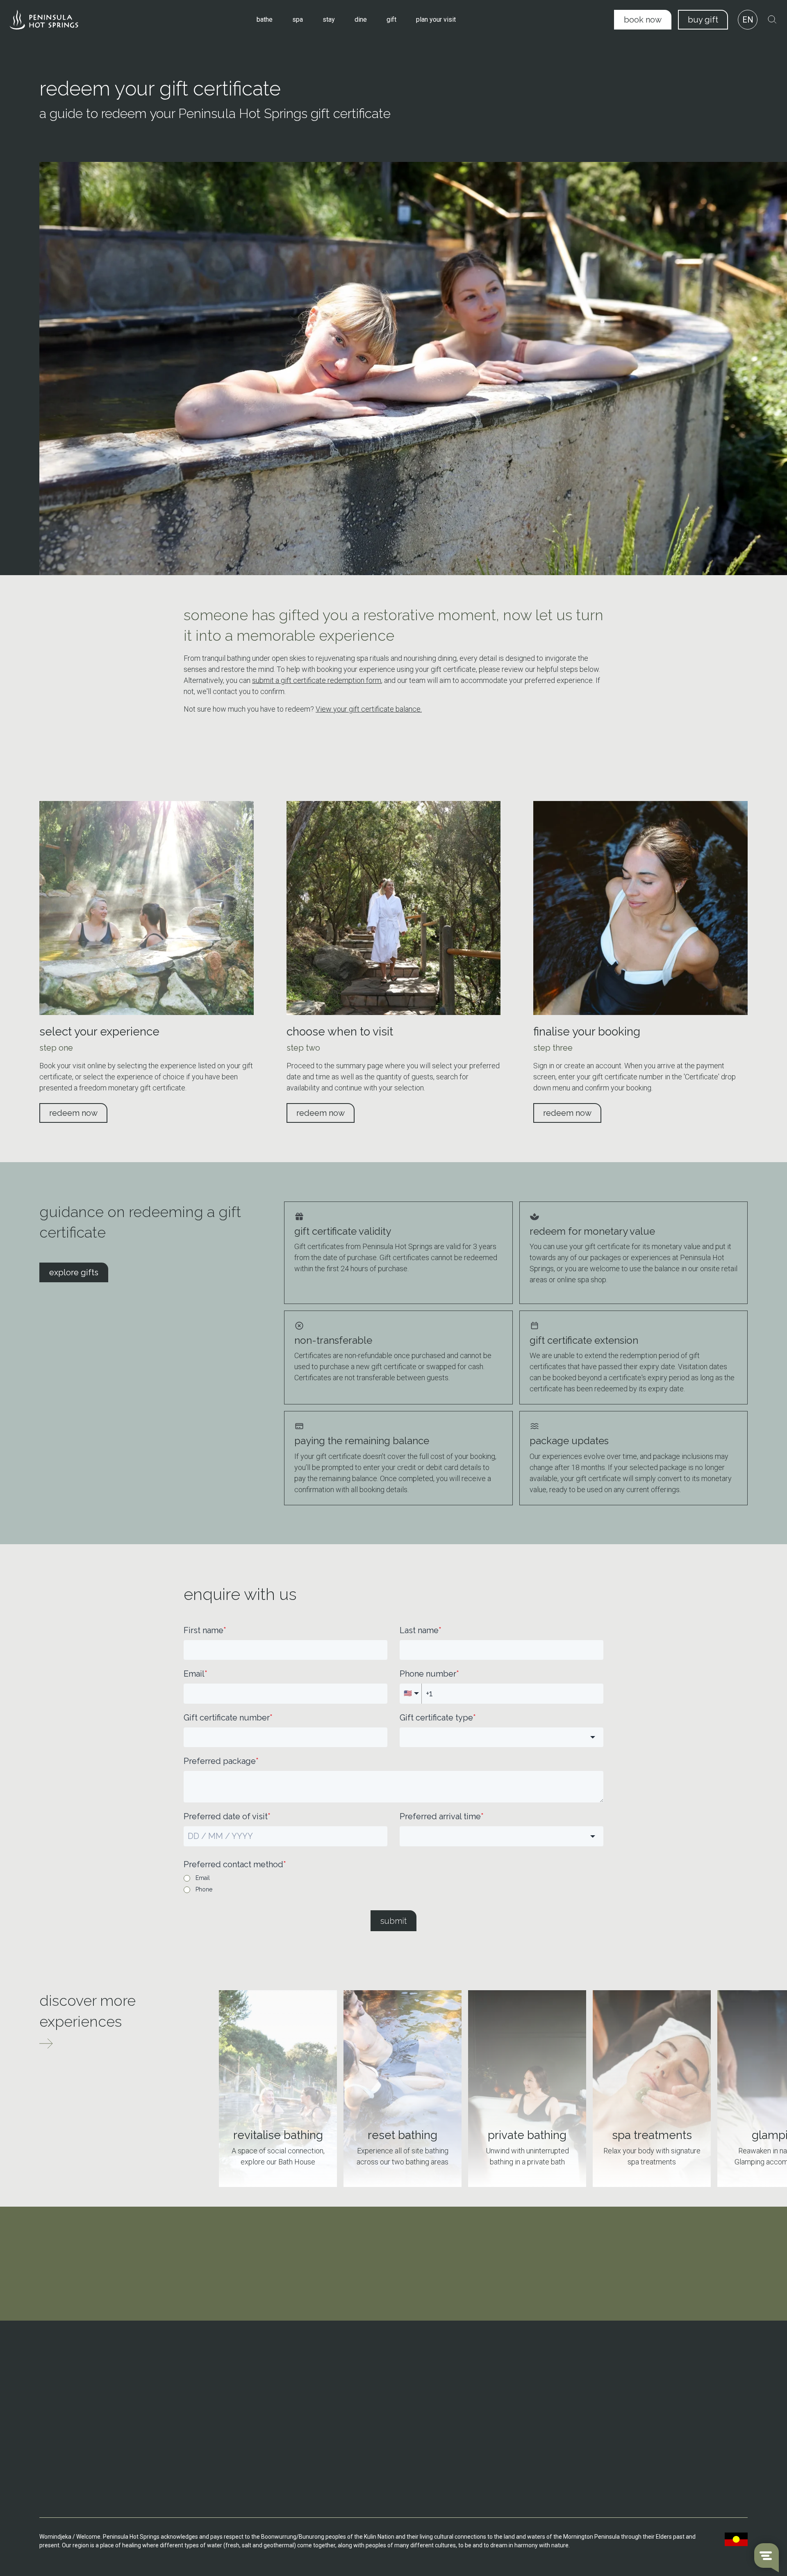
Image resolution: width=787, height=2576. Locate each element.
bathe (265, 19)
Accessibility (373, 2421)
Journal (500, 2421)
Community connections (522, 2398)
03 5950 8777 (73, 2386)
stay (329, 19)
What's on (369, 2386)
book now (643, 20)
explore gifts (74, 1272)
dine (361, 19)
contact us (69, 2439)
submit (393, 1921)
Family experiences (649, 2398)
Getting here (373, 2374)
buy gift (703, 20)
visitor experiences (654, 2361)
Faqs (363, 2410)
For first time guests (650, 2410)
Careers (500, 2433)
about (499, 2361)
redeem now (73, 1113)
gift (391, 19)
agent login (641, 2497)
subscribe (393, 2307)
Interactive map (377, 2398)
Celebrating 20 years (517, 2386)
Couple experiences (649, 2374)
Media (498, 2445)
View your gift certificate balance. (369, 709)
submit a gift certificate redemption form (317, 680)
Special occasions (647, 2386)
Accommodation (245, 2398)
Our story (502, 2374)
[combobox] (502, 1737)
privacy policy (645, 2475)
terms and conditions (657, 2452)
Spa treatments (243, 2429)
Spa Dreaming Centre (251, 2386)
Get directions (73, 2409)
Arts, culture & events (518, 2410)
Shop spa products (247, 2441)
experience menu (651, 2429)
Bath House (238, 2374)
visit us (234, 2361)
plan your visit (436, 19)
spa (298, 19)
